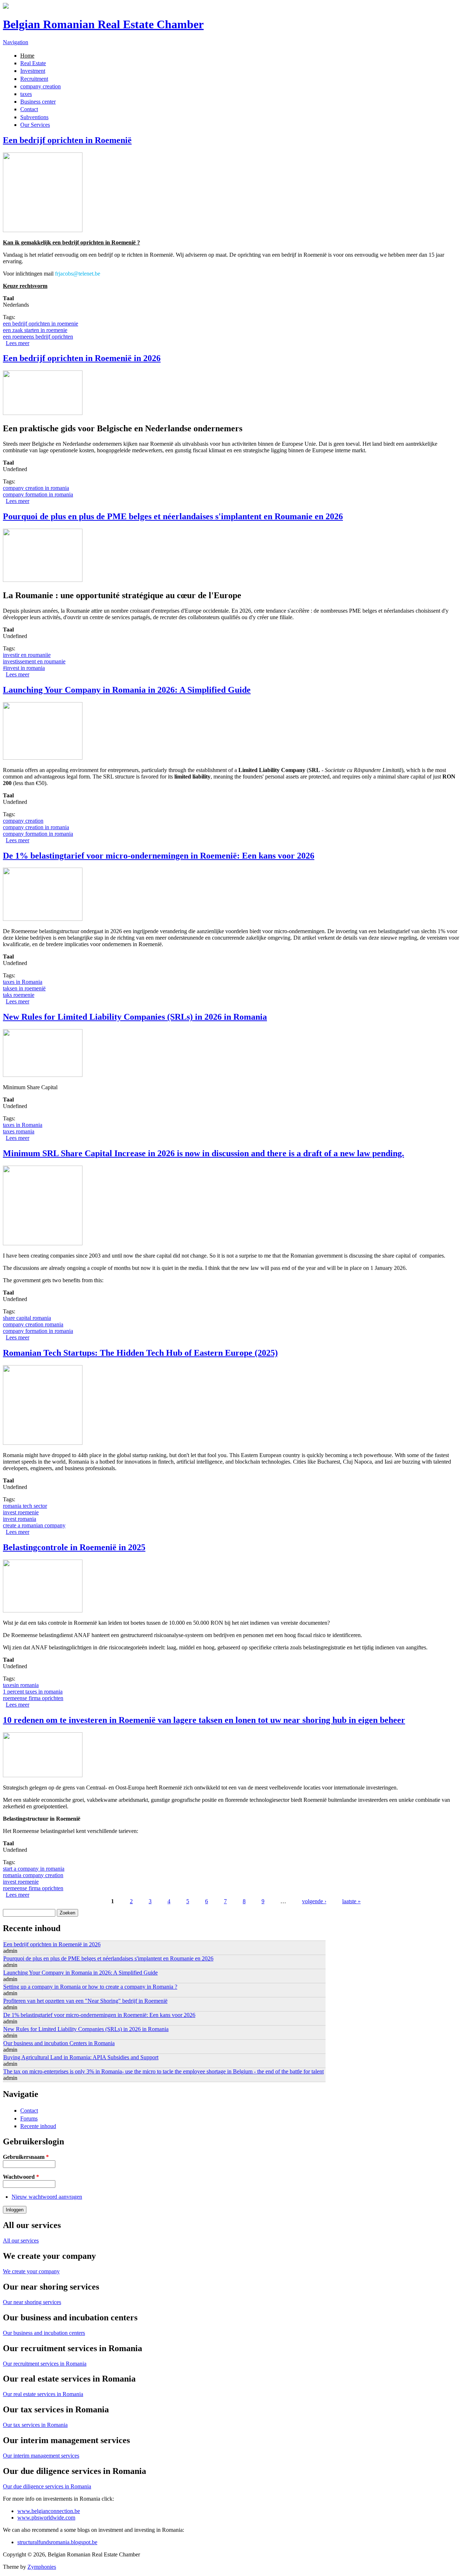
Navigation (16, 42)
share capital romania (27, 1318)
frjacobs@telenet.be (78, 274)
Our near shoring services (32, 2302)
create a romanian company (34, 1525)
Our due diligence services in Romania (47, 2486)
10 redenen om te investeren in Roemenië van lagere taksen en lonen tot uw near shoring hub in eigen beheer (204, 1720)
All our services (21, 2241)
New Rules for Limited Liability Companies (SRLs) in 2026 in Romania (135, 1017)
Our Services (35, 125)
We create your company (31, 2271)
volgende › (314, 1901)
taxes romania (19, 1131)
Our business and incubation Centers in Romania (59, 2043)
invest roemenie (21, 1512)
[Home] (6, 7)
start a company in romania (34, 1869)
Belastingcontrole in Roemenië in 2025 (74, 1547)
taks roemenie (19, 995)
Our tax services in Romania (35, 2425)
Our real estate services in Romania (43, 2394)
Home (27, 56)
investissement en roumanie (34, 661)
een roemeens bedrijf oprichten (38, 337)
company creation (41, 86)
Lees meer (18, 343)
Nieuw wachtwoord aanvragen (47, 2197)
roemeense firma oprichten (33, 1698)
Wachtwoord (21, 2177)
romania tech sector (25, 1506)
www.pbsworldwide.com (46, 2518)
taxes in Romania (23, 982)
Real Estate (33, 63)
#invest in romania (24, 668)
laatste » (351, 1901)
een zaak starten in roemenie (35, 330)
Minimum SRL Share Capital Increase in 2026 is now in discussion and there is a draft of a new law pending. (203, 1153)
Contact (29, 109)
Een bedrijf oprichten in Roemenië (67, 140)
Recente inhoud (38, 2126)
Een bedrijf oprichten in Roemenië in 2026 (82, 358)
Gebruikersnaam (26, 2157)
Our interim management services (41, 2456)
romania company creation (33, 1875)
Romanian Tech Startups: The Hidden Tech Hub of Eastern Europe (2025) (140, 1353)
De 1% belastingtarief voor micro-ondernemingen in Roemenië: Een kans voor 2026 (159, 856)
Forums (29, 2118)
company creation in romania (36, 488)
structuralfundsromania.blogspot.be (57, 2542)
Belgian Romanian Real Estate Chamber (103, 24)
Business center (38, 102)
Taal (8, 298)
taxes (26, 94)
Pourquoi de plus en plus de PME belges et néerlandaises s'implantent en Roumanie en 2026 (173, 516)
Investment (33, 71)
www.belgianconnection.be (49, 2511)
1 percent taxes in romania (33, 1692)
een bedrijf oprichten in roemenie (41, 324)
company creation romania (33, 1324)
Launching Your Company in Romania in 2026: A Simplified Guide (127, 690)
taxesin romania (21, 1685)
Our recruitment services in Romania (45, 2364)
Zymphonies (42, 2567)
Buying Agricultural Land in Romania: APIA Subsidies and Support (81, 2057)
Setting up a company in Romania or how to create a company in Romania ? (90, 1987)
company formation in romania (38, 494)
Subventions (34, 117)
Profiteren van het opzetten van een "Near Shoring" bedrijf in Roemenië (85, 2001)
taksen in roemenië (24, 988)
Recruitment (34, 79)
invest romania (20, 1519)
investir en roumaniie (27, 655)
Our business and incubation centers (44, 2333)
